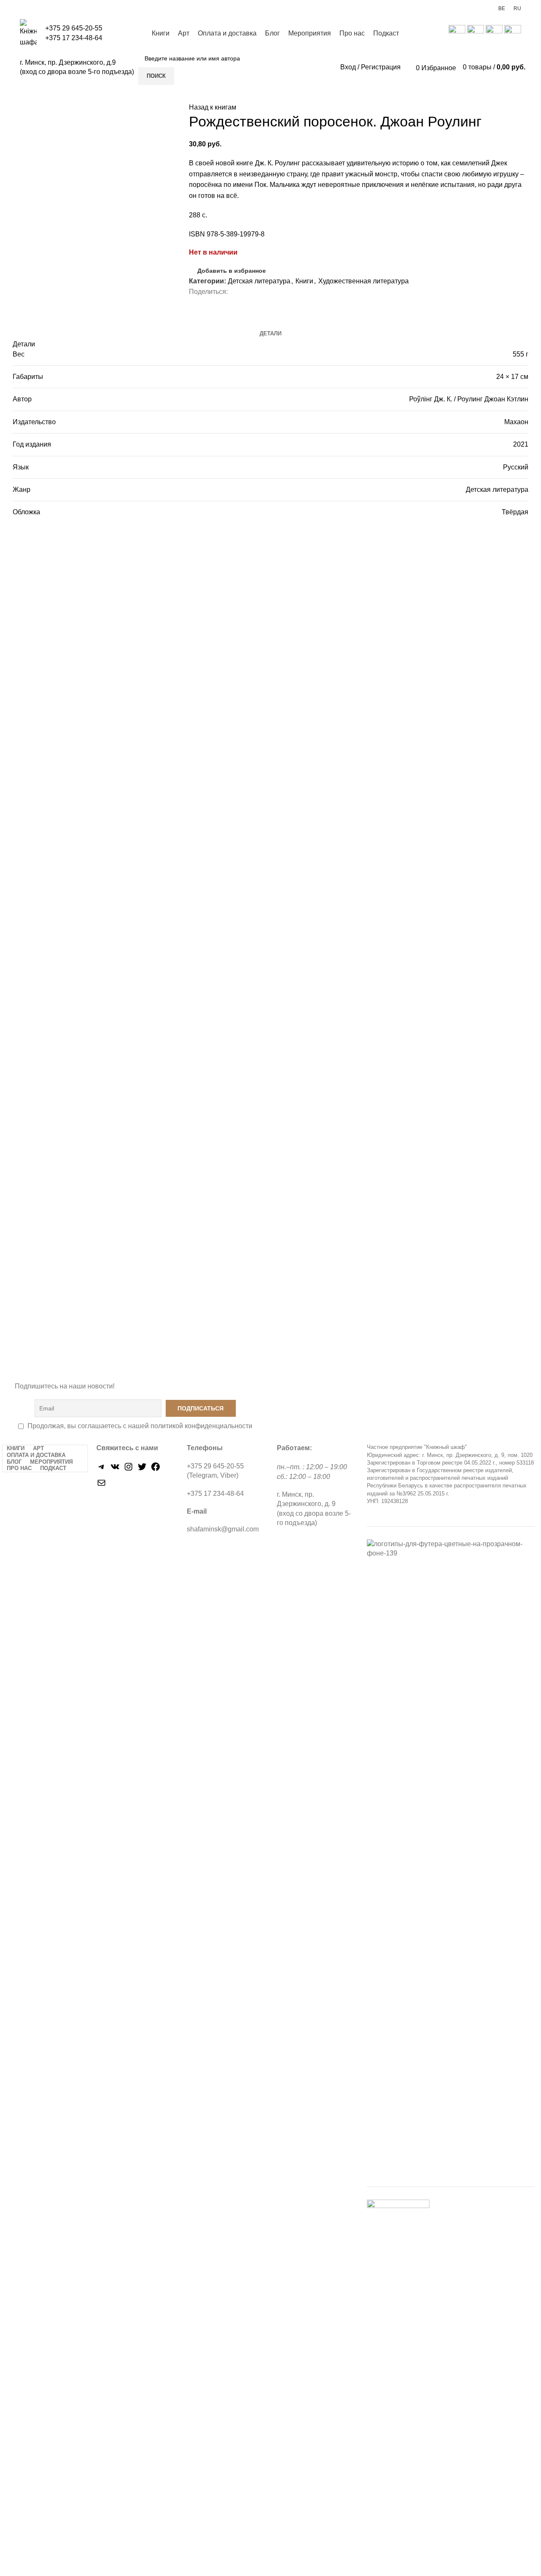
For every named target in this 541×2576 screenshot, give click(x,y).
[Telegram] (101, 1469)
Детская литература (259, 281)
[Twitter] (142, 1469)
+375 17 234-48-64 (74, 38)
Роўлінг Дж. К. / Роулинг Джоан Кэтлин (469, 399)
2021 (521, 444)
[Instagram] (128, 1469)
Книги (304, 281)
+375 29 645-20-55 (74, 28)
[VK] (115, 1469)
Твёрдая (515, 512)
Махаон (516, 422)
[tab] (270, 334)
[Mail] (101, 1486)
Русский (516, 467)
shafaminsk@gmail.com (223, 1529)
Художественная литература (363, 281)
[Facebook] (156, 1469)
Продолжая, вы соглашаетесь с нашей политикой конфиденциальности (140, 1426)
